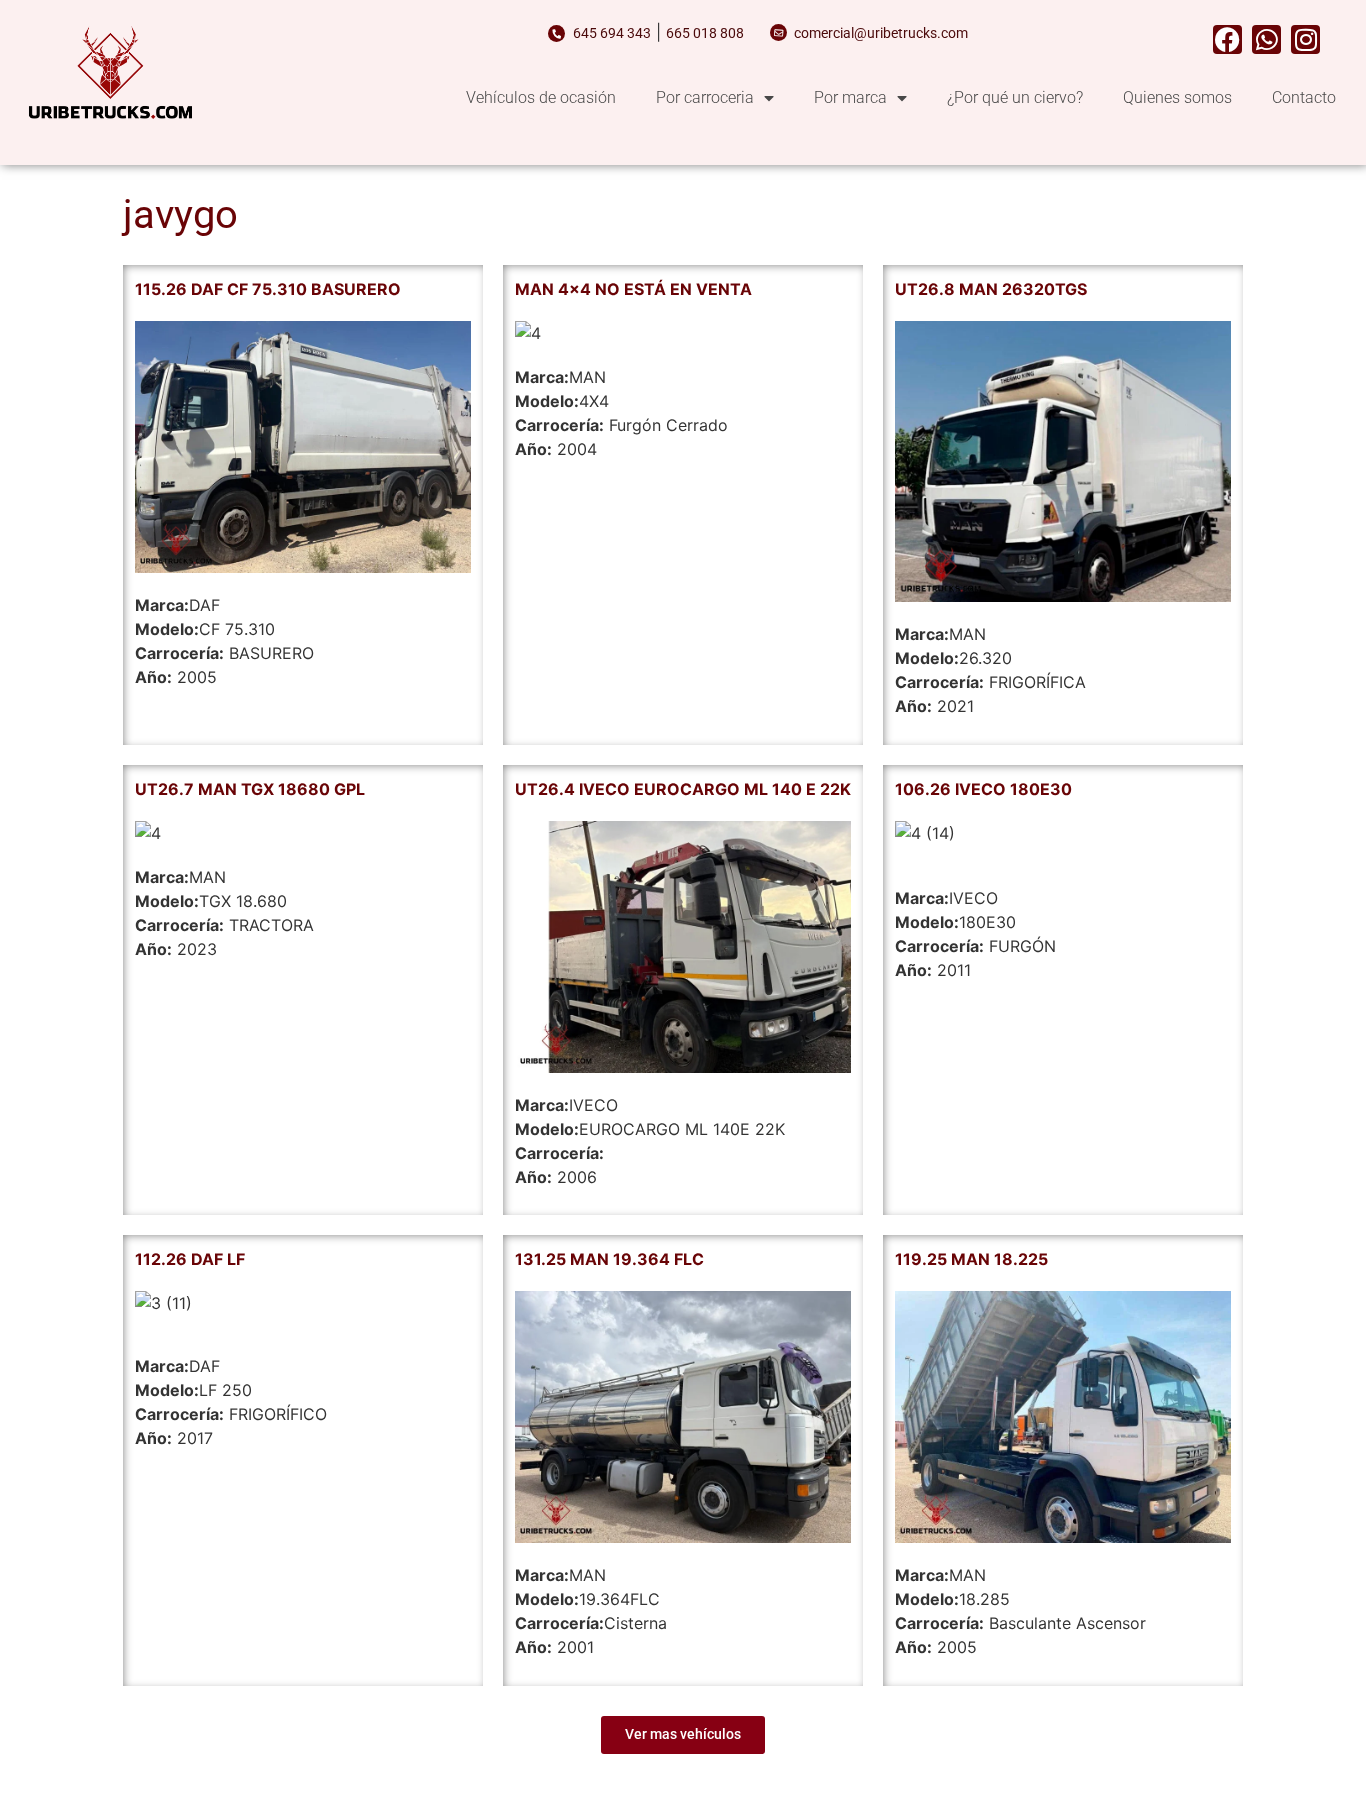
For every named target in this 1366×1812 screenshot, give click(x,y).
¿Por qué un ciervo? (1015, 97)
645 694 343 (612, 33)
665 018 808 (705, 33)
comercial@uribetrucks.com (881, 33)
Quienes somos (1177, 97)
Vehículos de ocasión (541, 97)
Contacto (1304, 97)
